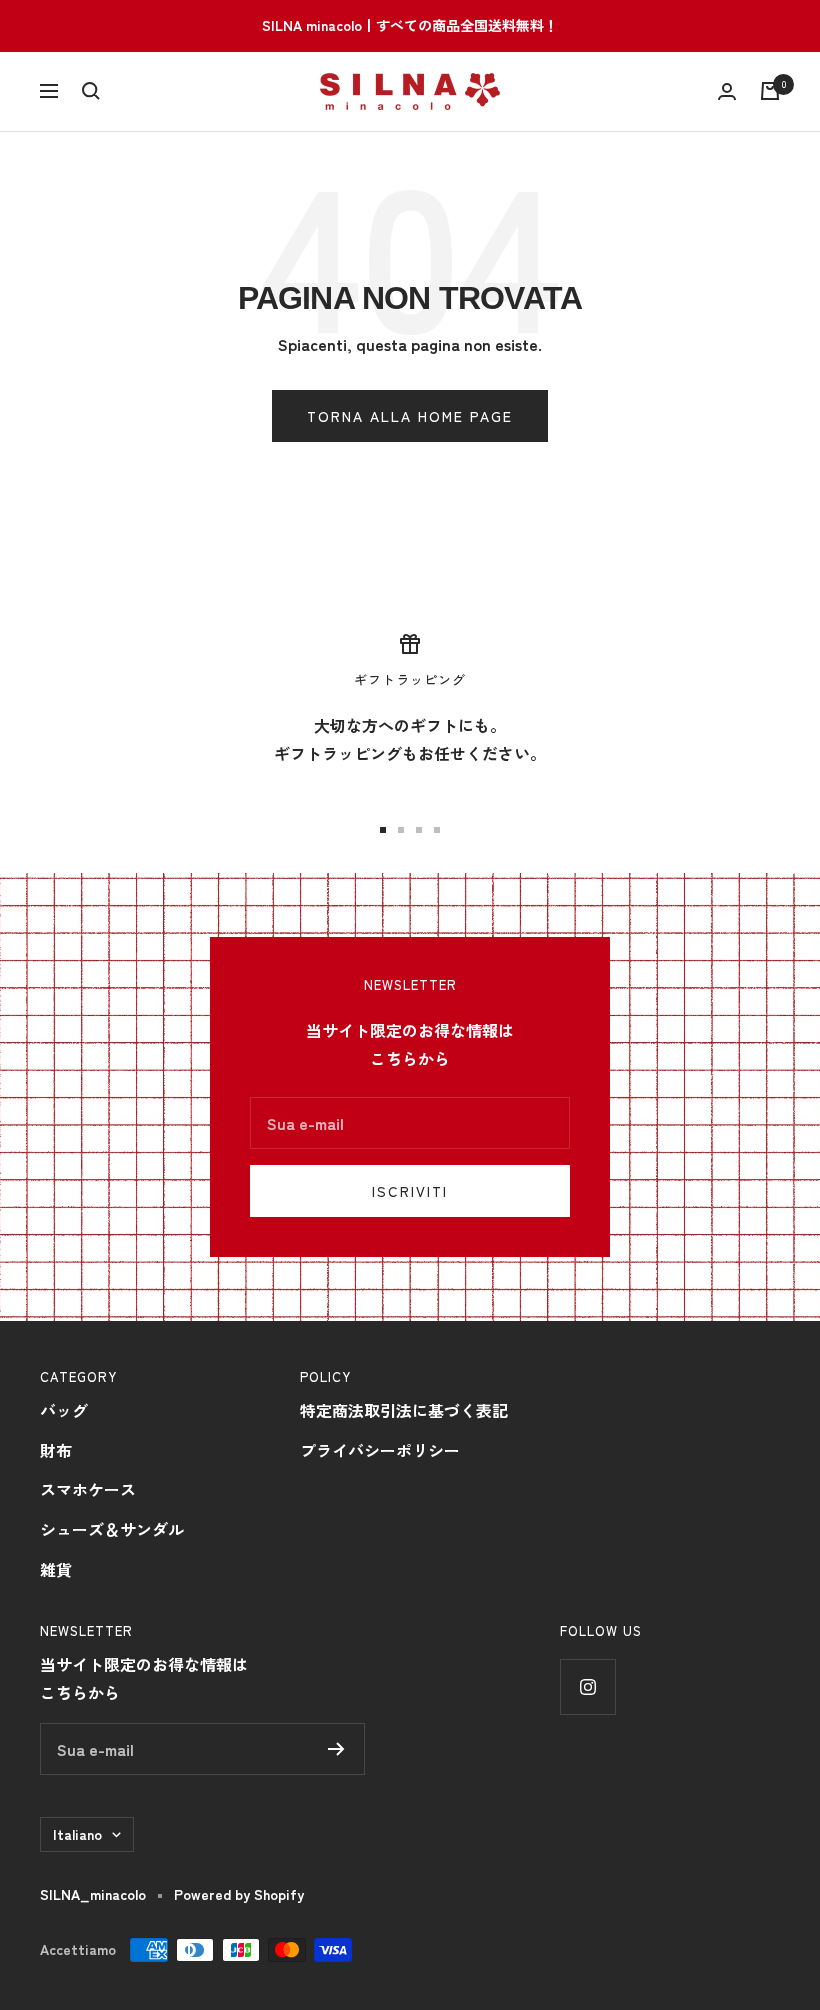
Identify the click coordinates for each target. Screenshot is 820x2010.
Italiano (77, 1834)
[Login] (727, 91)
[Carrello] (770, 91)
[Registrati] (336, 1749)
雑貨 (56, 1569)
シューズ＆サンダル (112, 1529)
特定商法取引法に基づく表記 (404, 1410)
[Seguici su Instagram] (587, 1686)
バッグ (64, 1410)
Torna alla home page (410, 416)
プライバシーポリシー (380, 1450)
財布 (56, 1450)
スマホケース (88, 1489)
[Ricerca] (91, 91)
